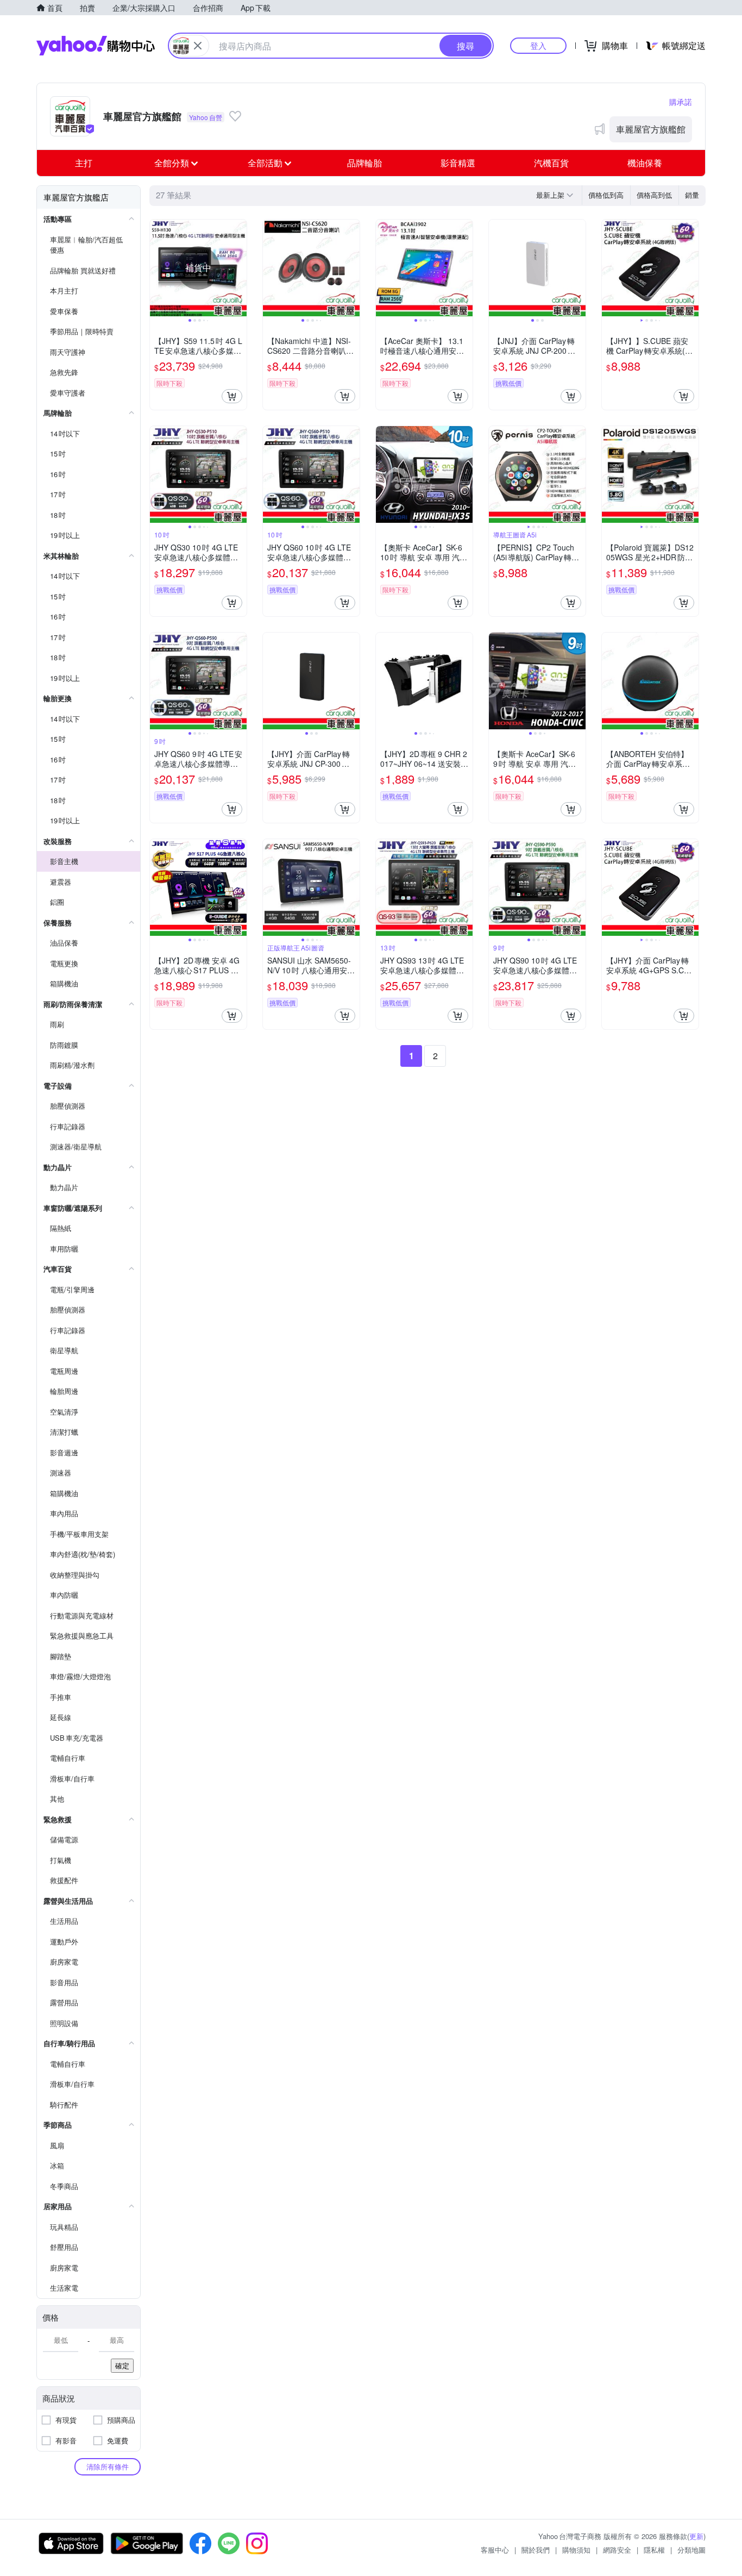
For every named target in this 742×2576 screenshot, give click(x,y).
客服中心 (495, 2550)
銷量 (692, 195)
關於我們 (536, 2550)
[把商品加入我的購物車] (232, 396)
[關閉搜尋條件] (198, 46)
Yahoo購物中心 (96, 46)
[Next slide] (240, 268)
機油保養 (645, 163)
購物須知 (576, 2550)
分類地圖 (691, 2550)
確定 (122, 2365)
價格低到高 (606, 195)
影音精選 (458, 163)
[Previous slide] (157, 268)
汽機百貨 (551, 163)
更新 (696, 2536)
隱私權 (654, 2550)
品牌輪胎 (364, 163)
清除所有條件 (108, 2466)
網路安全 (617, 2550)
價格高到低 (654, 195)
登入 (538, 45)
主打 (84, 163)
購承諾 (681, 102)
